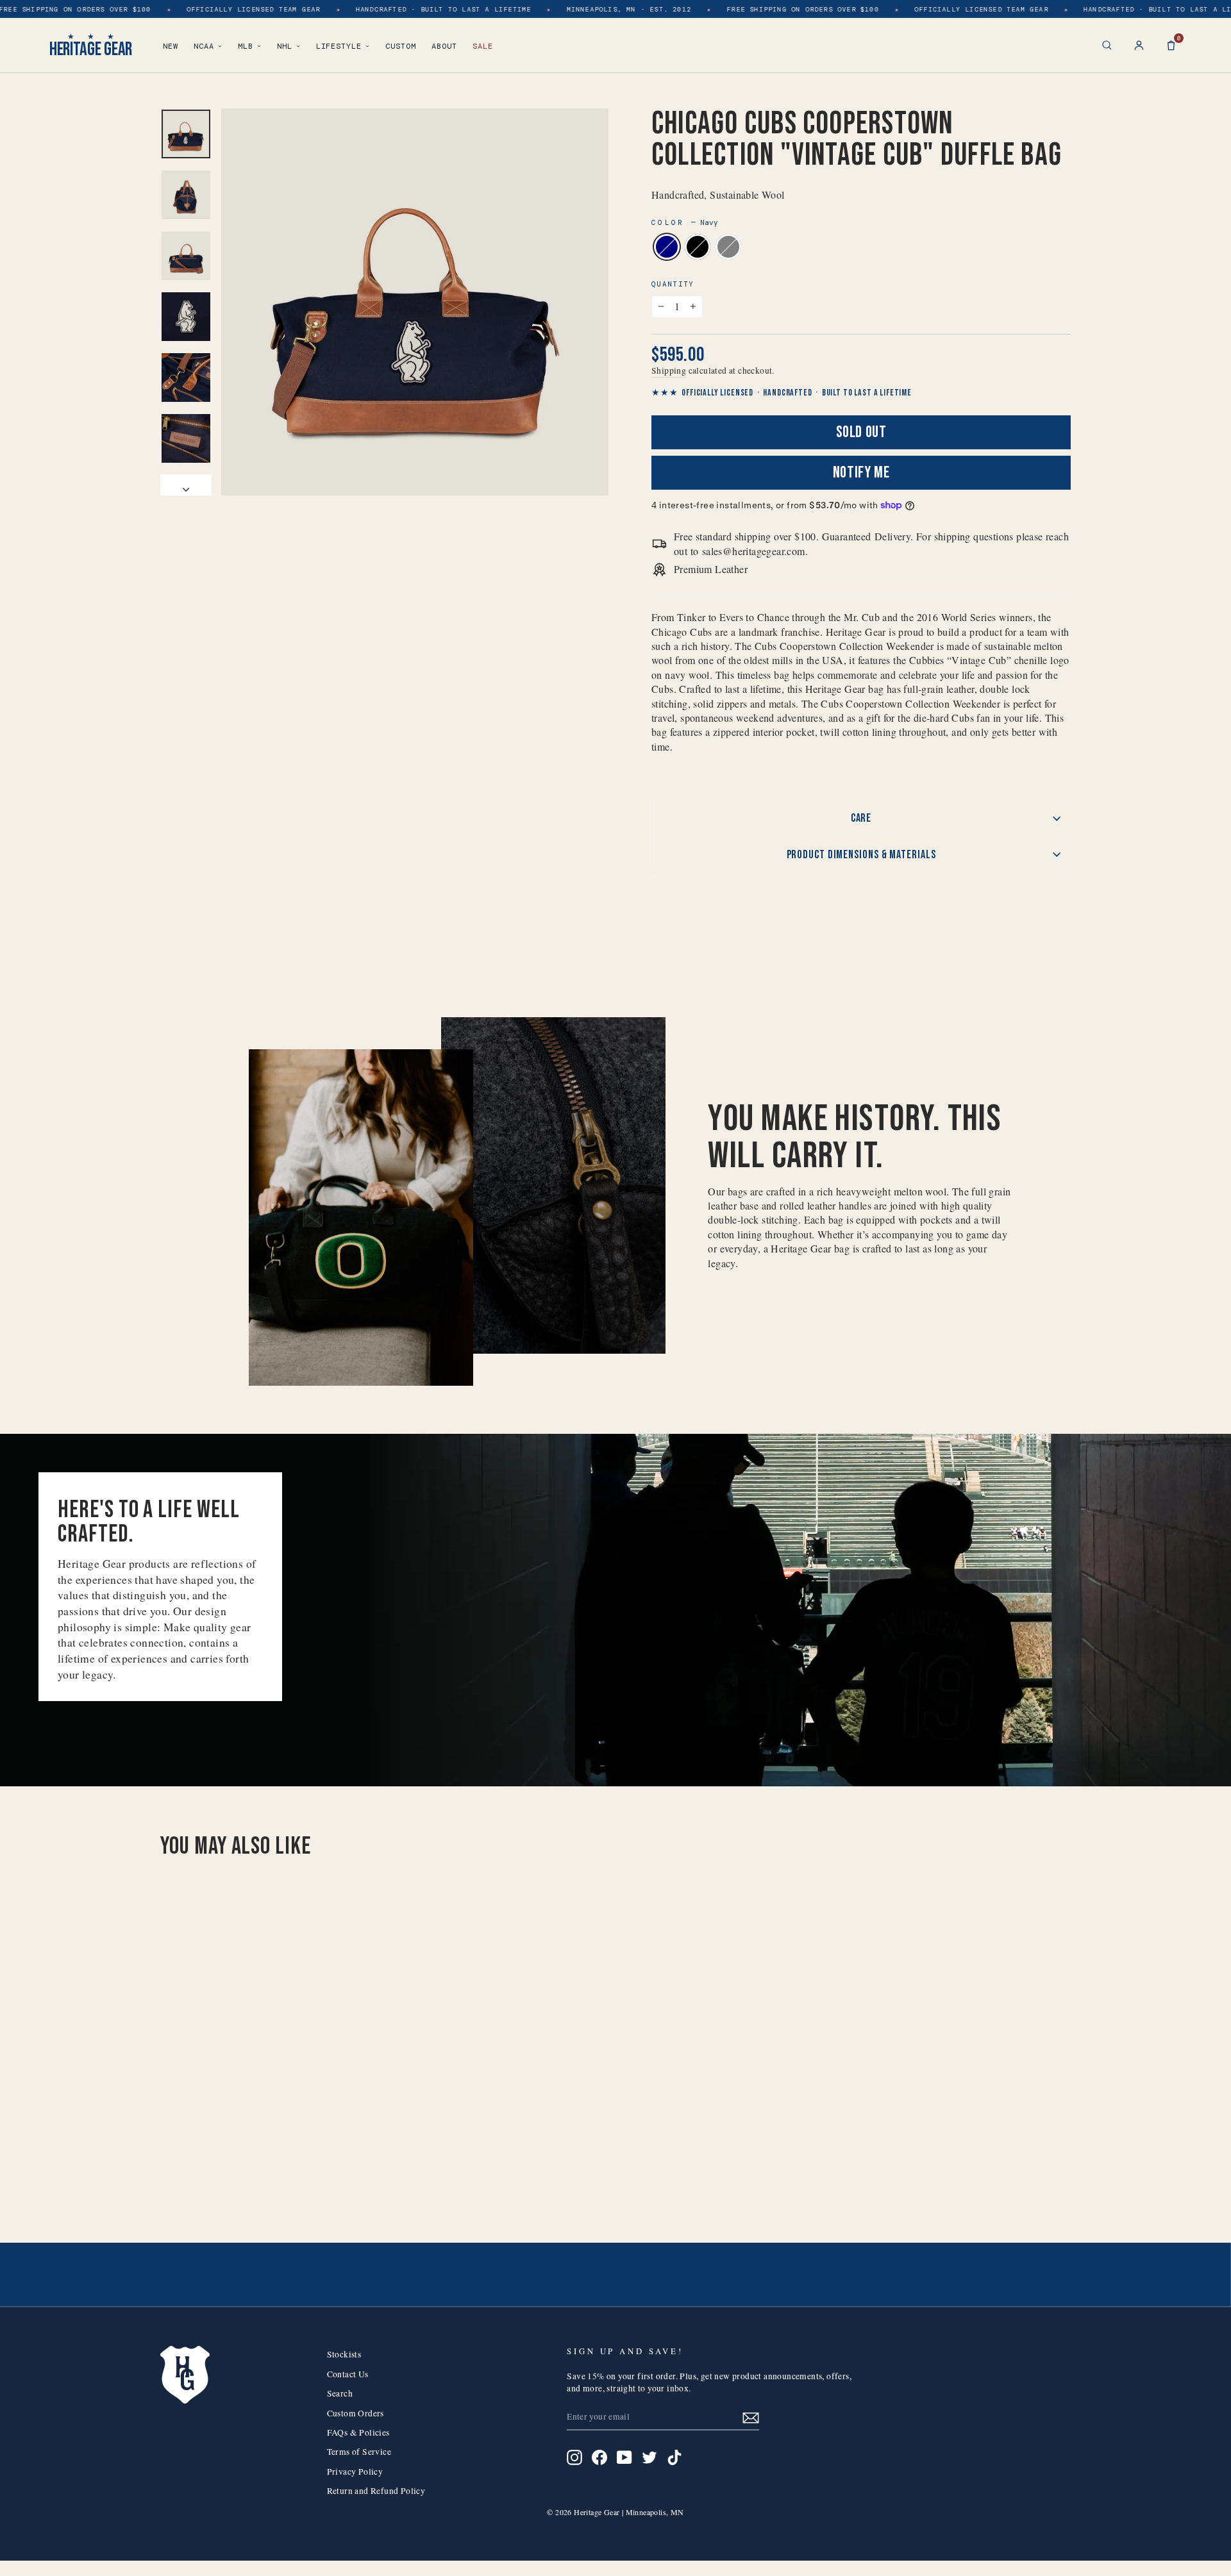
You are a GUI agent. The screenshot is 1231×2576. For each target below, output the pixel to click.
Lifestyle (339, 46)
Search (340, 2393)
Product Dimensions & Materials (861, 855)
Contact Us (348, 2374)
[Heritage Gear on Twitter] (649, 2457)
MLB (246, 46)
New (171, 46)
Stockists (344, 2354)
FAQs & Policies (358, 2432)
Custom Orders (356, 2413)
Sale (483, 46)
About (444, 46)
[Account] (1139, 45)
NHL (285, 46)
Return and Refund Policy (376, 2491)
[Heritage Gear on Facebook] (599, 2457)
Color (685, 222)
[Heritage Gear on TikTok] (674, 2457)
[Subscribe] (751, 2417)
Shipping (669, 370)
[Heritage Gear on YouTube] (624, 2457)
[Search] (1107, 45)
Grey (728, 247)
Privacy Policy (355, 2472)
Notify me (861, 473)
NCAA (204, 46)
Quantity (673, 284)
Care (861, 818)
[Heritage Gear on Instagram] (574, 2457)
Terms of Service (359, 2452)
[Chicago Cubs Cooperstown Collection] (252, 2167)
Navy (667, 247)
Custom (401, 46)
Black (698, 247)
